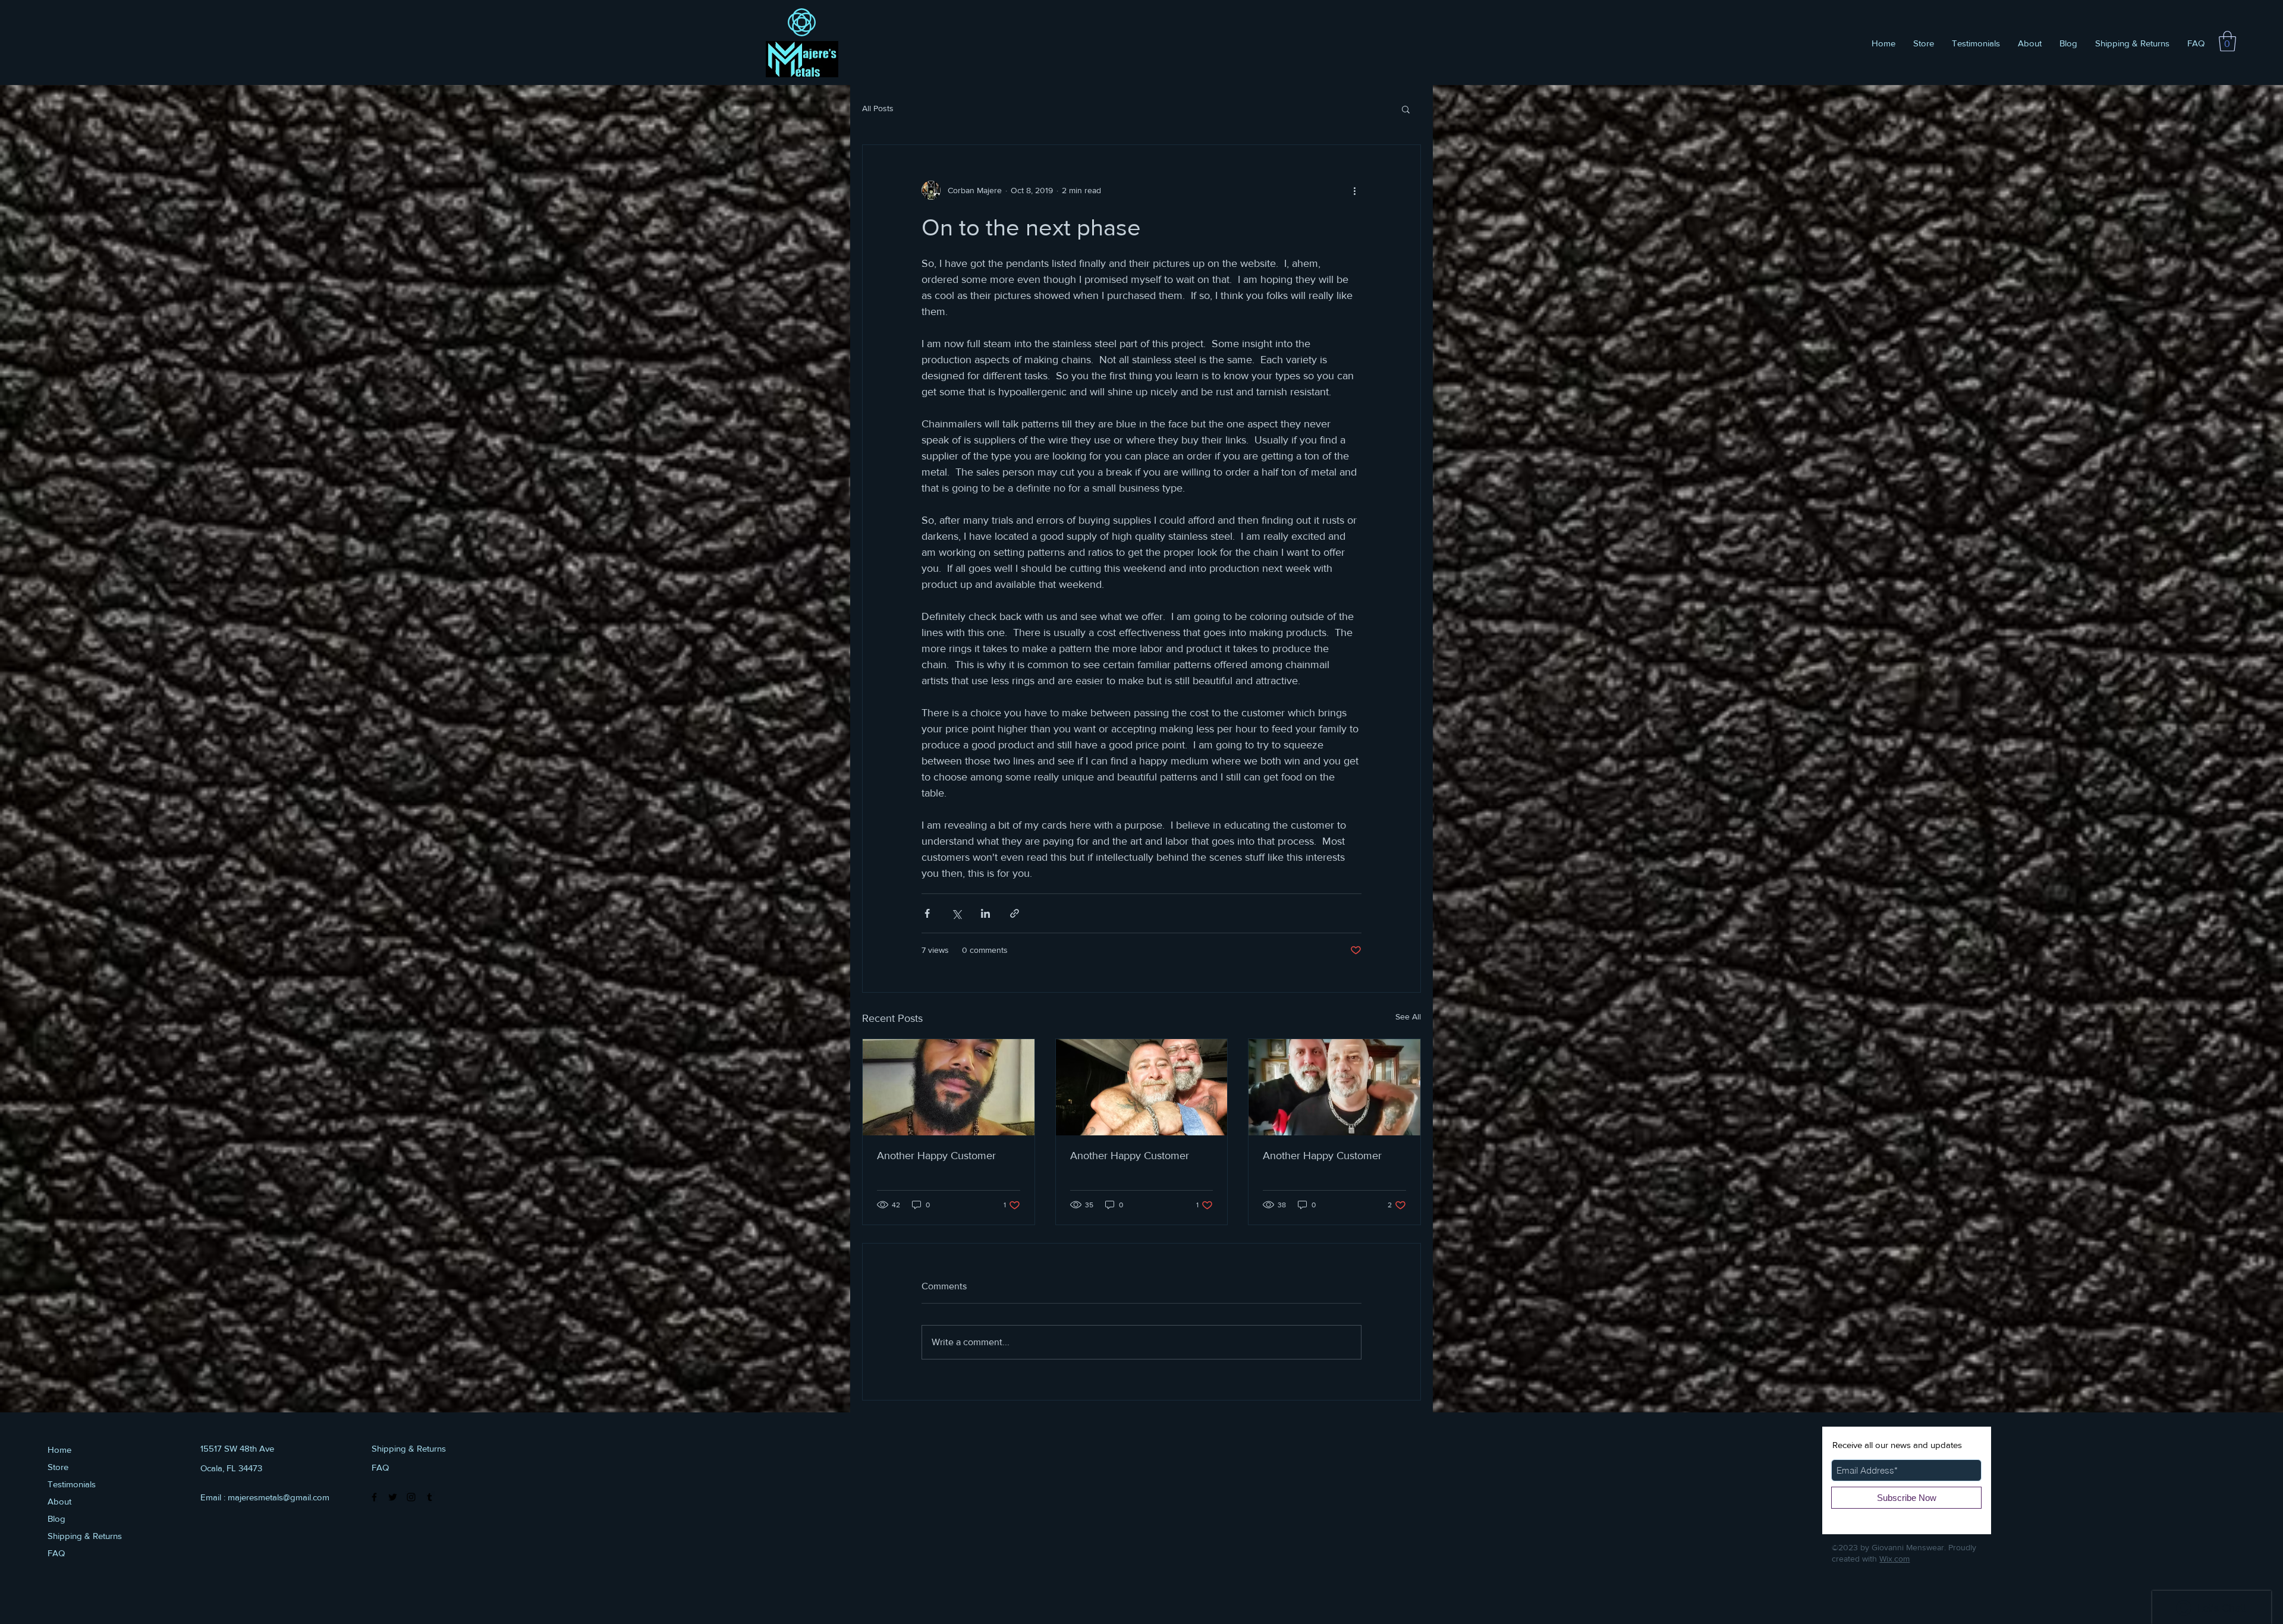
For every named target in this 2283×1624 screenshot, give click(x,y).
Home (59, 1450)
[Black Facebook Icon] (374, 1497)
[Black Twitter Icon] (393, 1497)
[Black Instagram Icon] (411, 1497)
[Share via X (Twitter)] (956, 913)
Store (58, 1467)
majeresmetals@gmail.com (279, 1497)
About (59, 1501)
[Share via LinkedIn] (985, 913)
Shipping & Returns (85, 1536)
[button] (2227, 41)
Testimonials (72, 1484)
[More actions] (1354, 190)
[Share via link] (1015, 913)
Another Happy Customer (936, 1156)
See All (1408, 1016)
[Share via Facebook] (927, 913)
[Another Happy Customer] (949, 1087)
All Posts (878, 108)
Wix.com (1894, 1559)
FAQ (56, 1553)
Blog (56, 1518)
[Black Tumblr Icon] (430, 1497)
